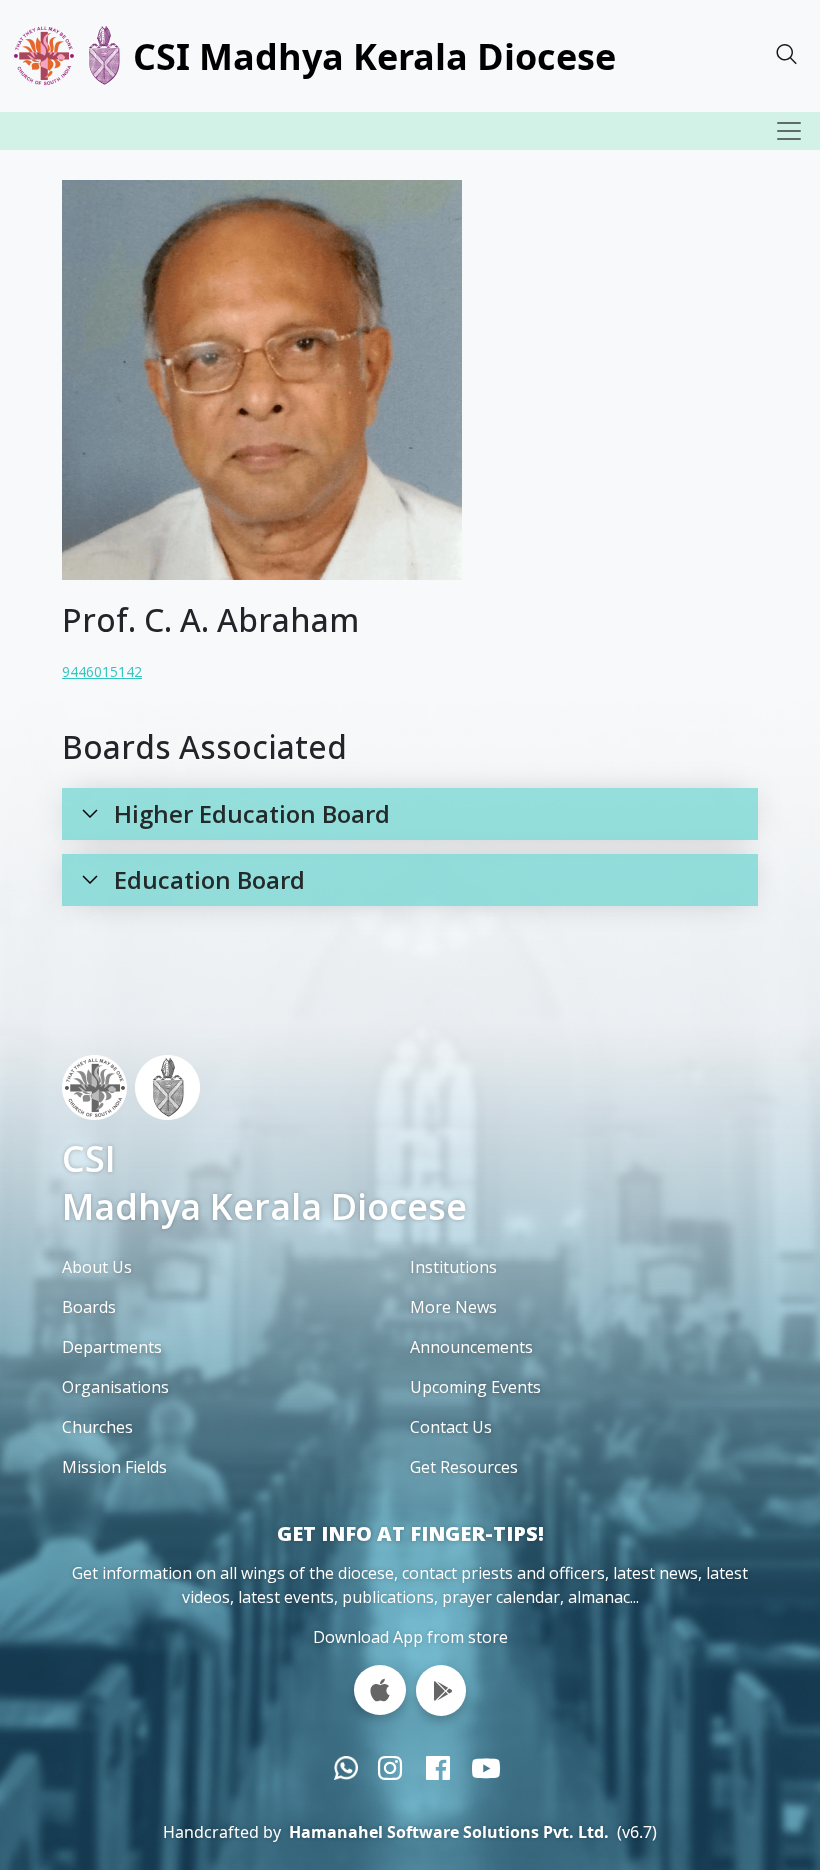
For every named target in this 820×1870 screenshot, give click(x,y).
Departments (112, 1347)
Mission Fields (114, 1467)
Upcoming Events (475, 1387)
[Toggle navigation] (789, 131)
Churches (97, 1427)
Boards (89, 1307)
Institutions (453, 1267)
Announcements (471, 1347)
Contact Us (451, 1427)
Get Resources (464, 1467)
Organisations (115, 1387)
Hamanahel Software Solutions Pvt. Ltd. (449, 1832)
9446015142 (102, 671)
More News (453, 1307)
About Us (97, 1267)
